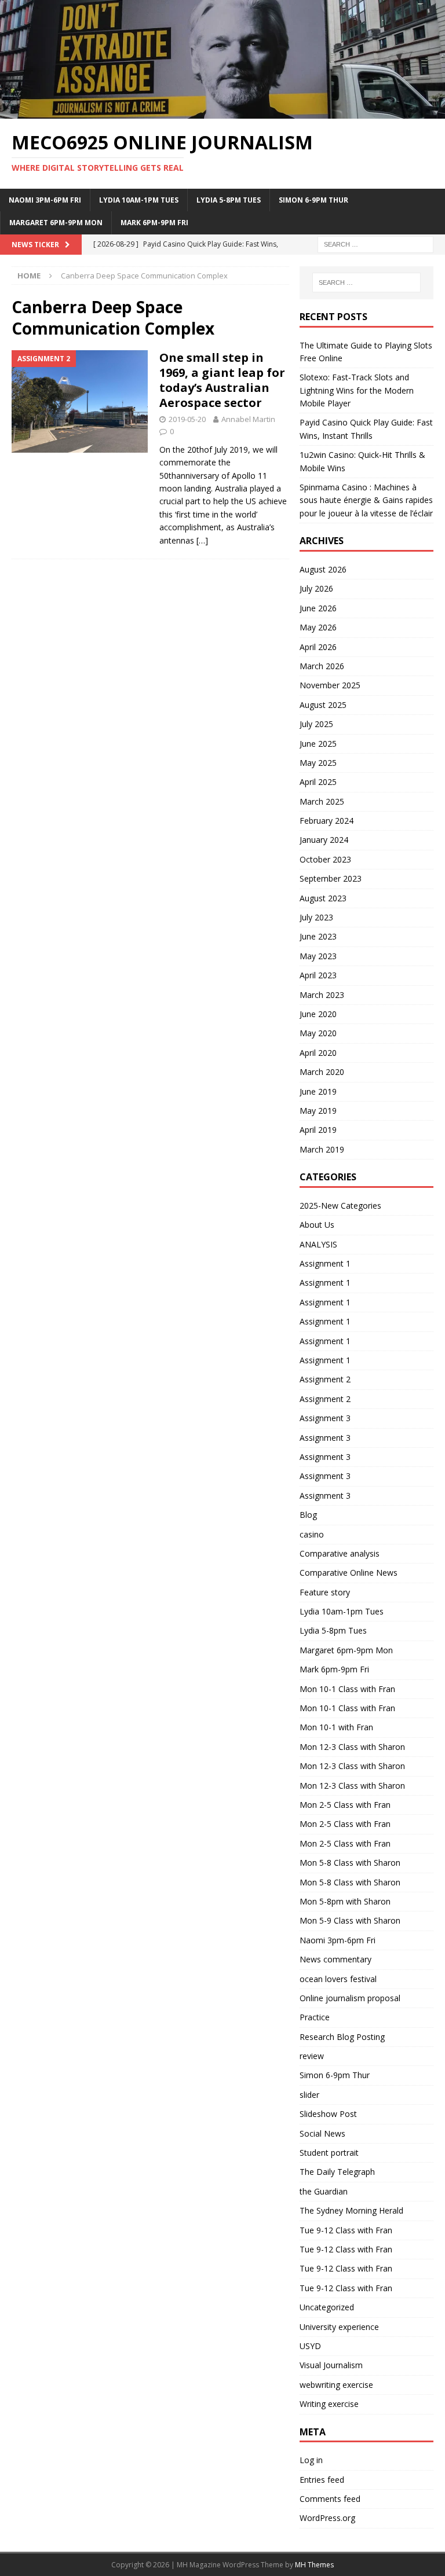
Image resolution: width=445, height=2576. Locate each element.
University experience (339, 2327)
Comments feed (330, 2499)
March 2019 (322, 1149)
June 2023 (318, 936)
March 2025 (322, 801)
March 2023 (322, 995)
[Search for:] (375, 243)
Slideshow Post (328, 2114)
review (312, 2056)
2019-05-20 (187, 419)
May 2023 (318, 956)
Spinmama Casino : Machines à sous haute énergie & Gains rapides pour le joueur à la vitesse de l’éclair (366, 500)
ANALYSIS (318, 1244)
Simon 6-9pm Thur (313, 200)
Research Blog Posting (342, 2037)
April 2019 (318, 1130)
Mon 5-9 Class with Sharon (350, 1920)
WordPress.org (327, 2518)
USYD (310, 2346)
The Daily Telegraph (337, 2172)
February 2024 (327, 821)
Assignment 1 (325, 1263)
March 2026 (322, 666)
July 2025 (316, 724)
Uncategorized (327, 2307)
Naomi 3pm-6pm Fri (45, 200)
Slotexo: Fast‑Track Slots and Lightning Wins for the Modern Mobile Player (357, 390)
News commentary (335, 1959)
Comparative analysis (340, 1553)
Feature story (325, 1592)
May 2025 (318, 763)
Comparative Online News (349, 1573)
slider (309, 2095)
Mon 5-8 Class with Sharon (350, 1863)
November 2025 (330, 685)
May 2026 (318, 627)
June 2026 (318, 608)
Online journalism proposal (350, 1998)
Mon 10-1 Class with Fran (347, 1689)
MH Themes (314, 2565)
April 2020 (318, 1053)
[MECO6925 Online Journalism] (222, 112)
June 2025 (318, 744)
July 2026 (316, 588)
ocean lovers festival (338, 1979)
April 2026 (318, 647)
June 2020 (318, 1014)
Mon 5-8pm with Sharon (345, 1901)
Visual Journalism (331, 2365)
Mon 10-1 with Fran (336, 1727)
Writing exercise (329, 2404)
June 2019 (318, 1091)
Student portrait (329, 2153)
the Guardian (324, 2191)
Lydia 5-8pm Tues (229, 200)
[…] (202, 540)
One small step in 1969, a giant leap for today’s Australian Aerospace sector (222, 380)
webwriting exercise (336, 2385)
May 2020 (318, 1033)
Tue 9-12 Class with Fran (346, 2230)
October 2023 (325, 859)
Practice (315, 2017)
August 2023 (323, 898)
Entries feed (322, 2480)
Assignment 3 (325, 1418)
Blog (308, 1515)
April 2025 (318, 782)
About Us (317, 1225)
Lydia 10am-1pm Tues (139, 200)
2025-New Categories (340, 1206)
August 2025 (323, 705)
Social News (322, 2133)
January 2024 (324, 840)
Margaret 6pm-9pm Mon (56, 223)
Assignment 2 (325, 1379)
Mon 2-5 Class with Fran (345, 1805)
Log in (311, 2460)
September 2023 (331, 878)
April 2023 (318, 975)
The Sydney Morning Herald (351, 2210)
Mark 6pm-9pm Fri (154, 223)
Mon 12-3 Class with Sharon (352, 1747)
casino (312, 1534)
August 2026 (323, 569)
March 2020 (322, 1072)
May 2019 (318, 1111)
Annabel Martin (248, 419)
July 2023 (316, 917)
